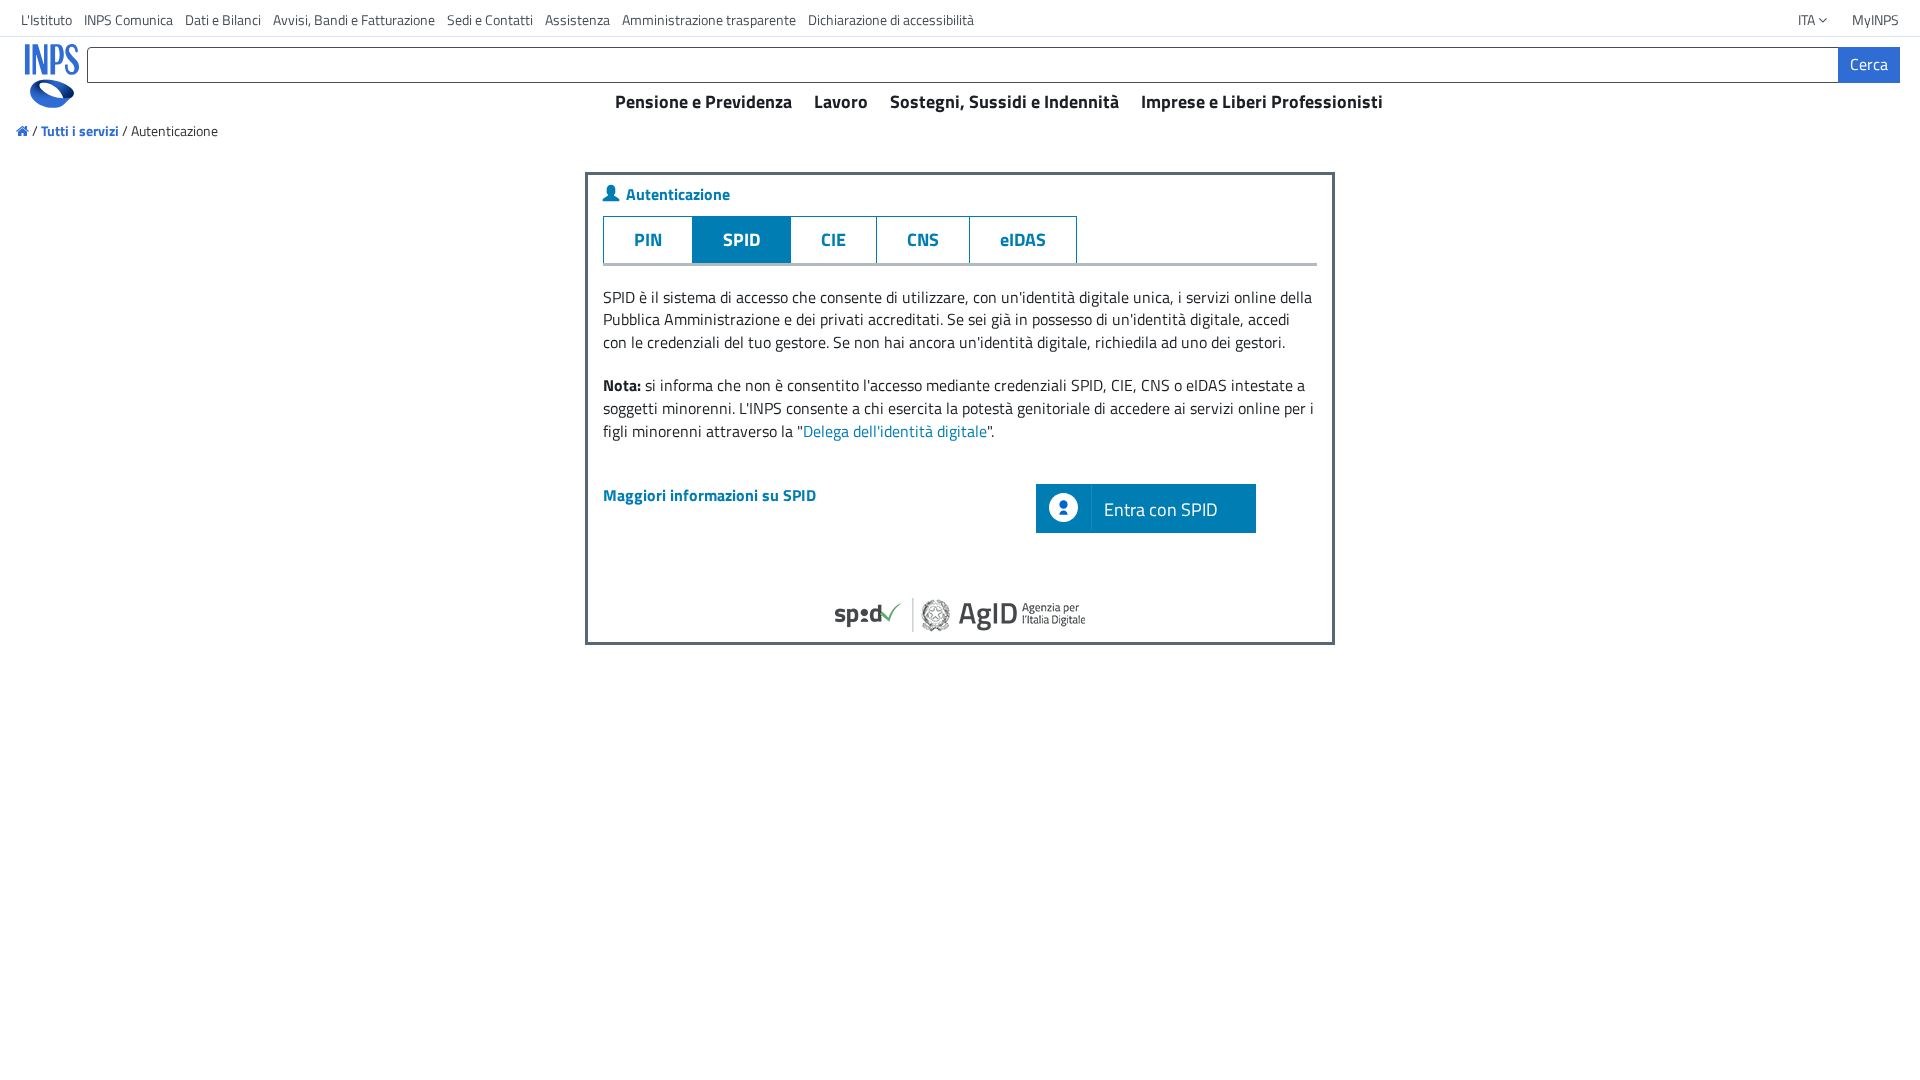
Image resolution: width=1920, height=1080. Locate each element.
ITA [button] (1808, 19)
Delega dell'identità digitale (895, 431)
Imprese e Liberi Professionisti (1262, 101)
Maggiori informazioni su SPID (709, 495)
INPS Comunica (128, 19)
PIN (648, 239)
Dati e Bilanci (223, 19)
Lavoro (841, 101)
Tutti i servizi (80, 130)
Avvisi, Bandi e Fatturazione (354, 19)
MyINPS (1875, 19)
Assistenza (577, 19)
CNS (923, 239)
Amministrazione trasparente (709, 19)
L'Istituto (46, 19)
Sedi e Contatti (490, 19)
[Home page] (24, 130)
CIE (833, 239)
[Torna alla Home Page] (38, 76)
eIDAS (1023, 239)
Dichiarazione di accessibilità (891, 19)
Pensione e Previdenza (703, 101)
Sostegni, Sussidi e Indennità (1004, 101)
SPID (741, 239)
